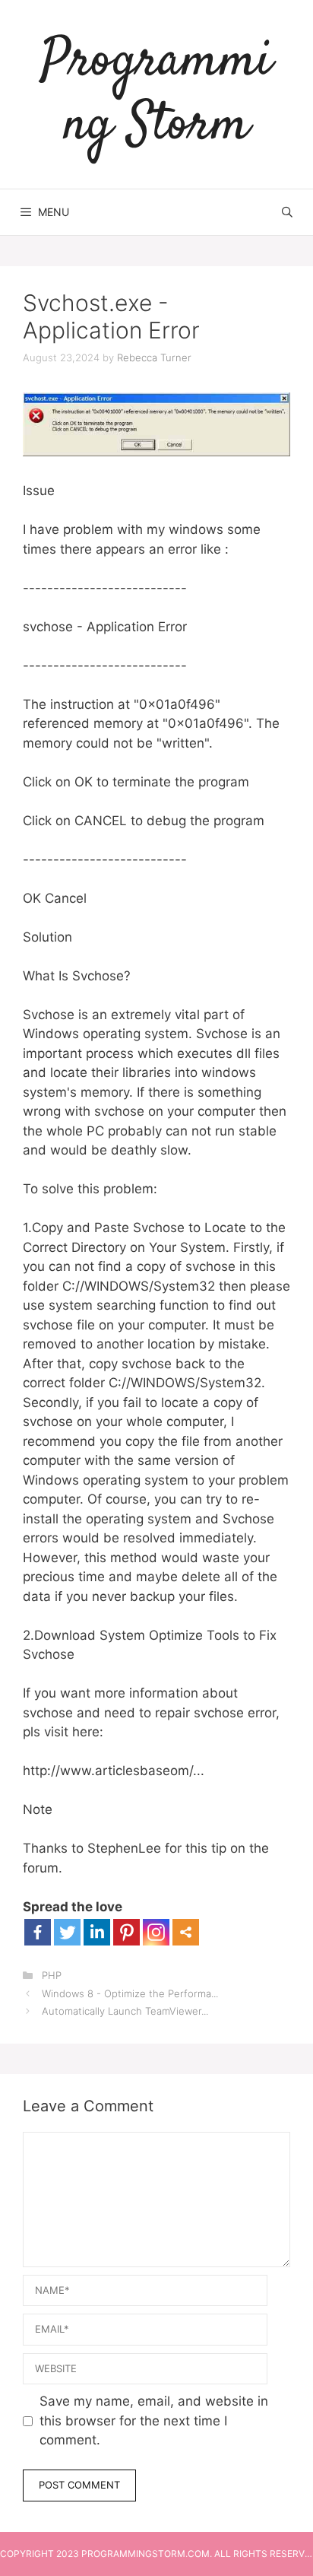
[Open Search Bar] (287, 212)
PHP (52, 1975)
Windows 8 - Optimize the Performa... (130, 1993)
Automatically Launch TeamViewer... (125, 2011)
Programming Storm (156, 94)
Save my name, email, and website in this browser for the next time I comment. (154, 2420)
